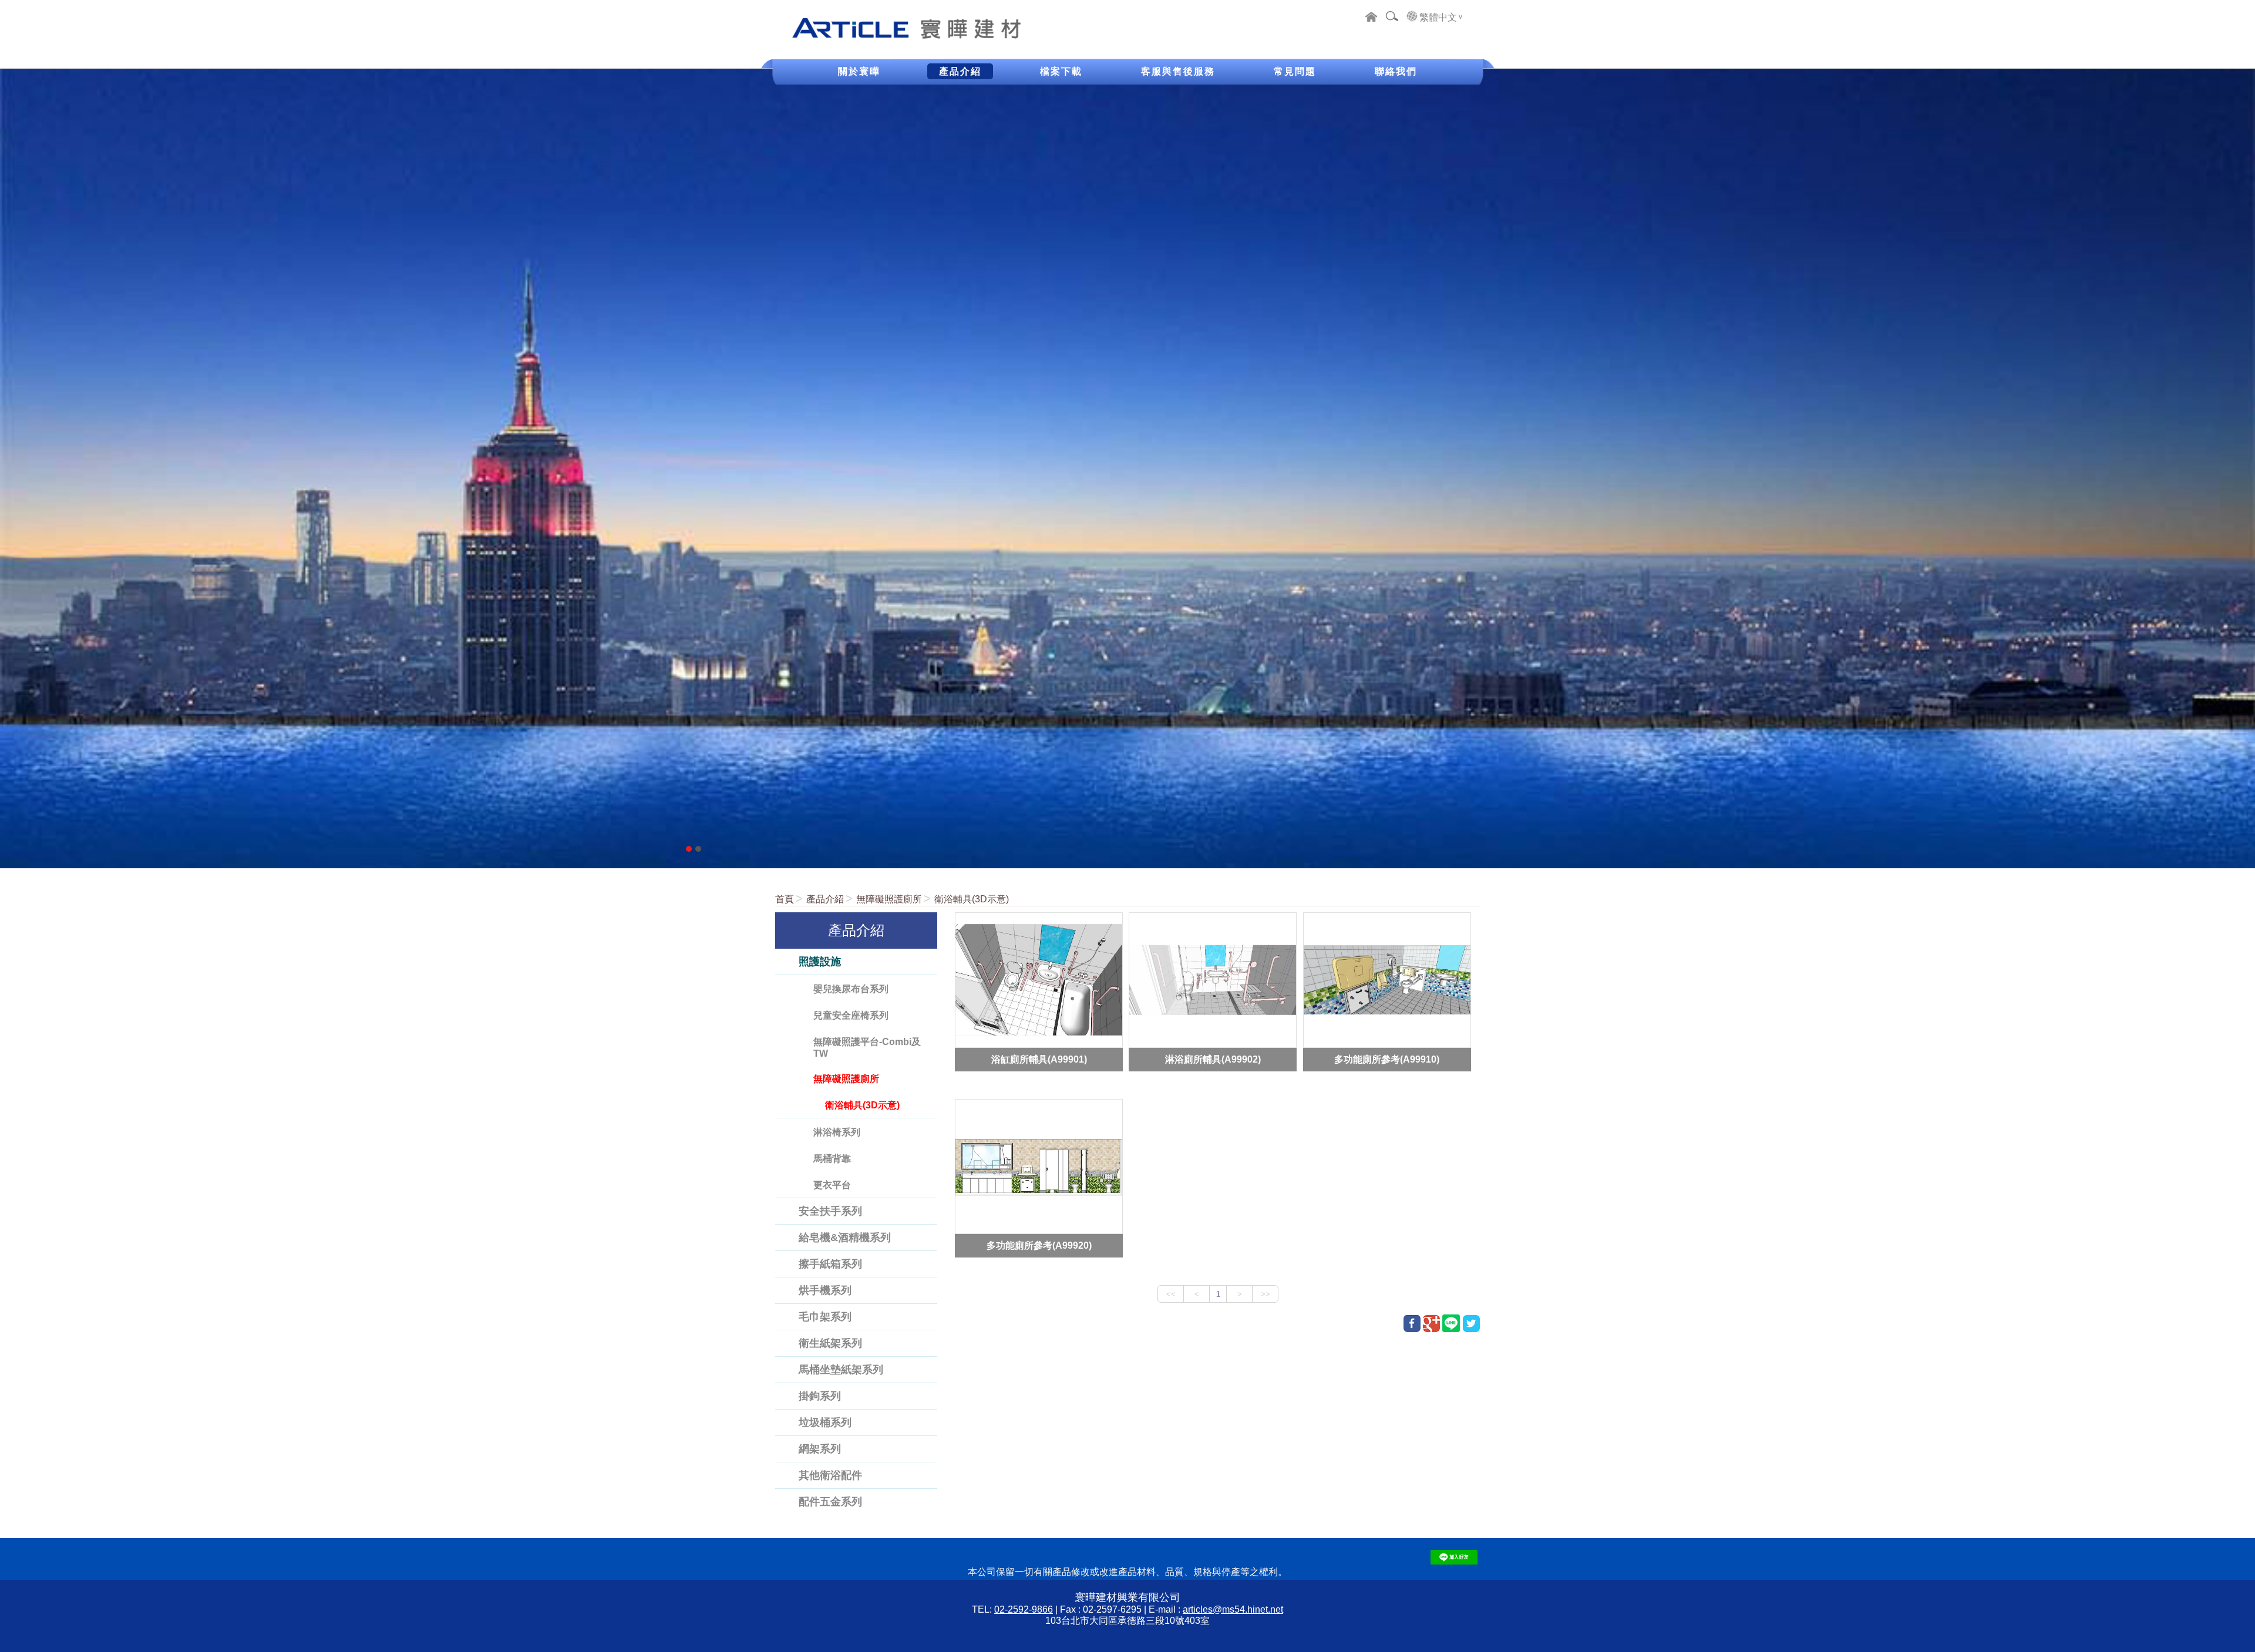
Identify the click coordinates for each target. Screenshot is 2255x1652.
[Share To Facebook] (1412, 1324)
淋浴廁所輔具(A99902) (1213, 1059)
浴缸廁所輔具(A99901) (1039, 1059)
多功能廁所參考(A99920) (1039, 1245)
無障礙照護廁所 (889, 899)
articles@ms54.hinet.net (1233, 1609)
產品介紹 (825, 899)
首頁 (785, 899)
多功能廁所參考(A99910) (1387, 1059)
